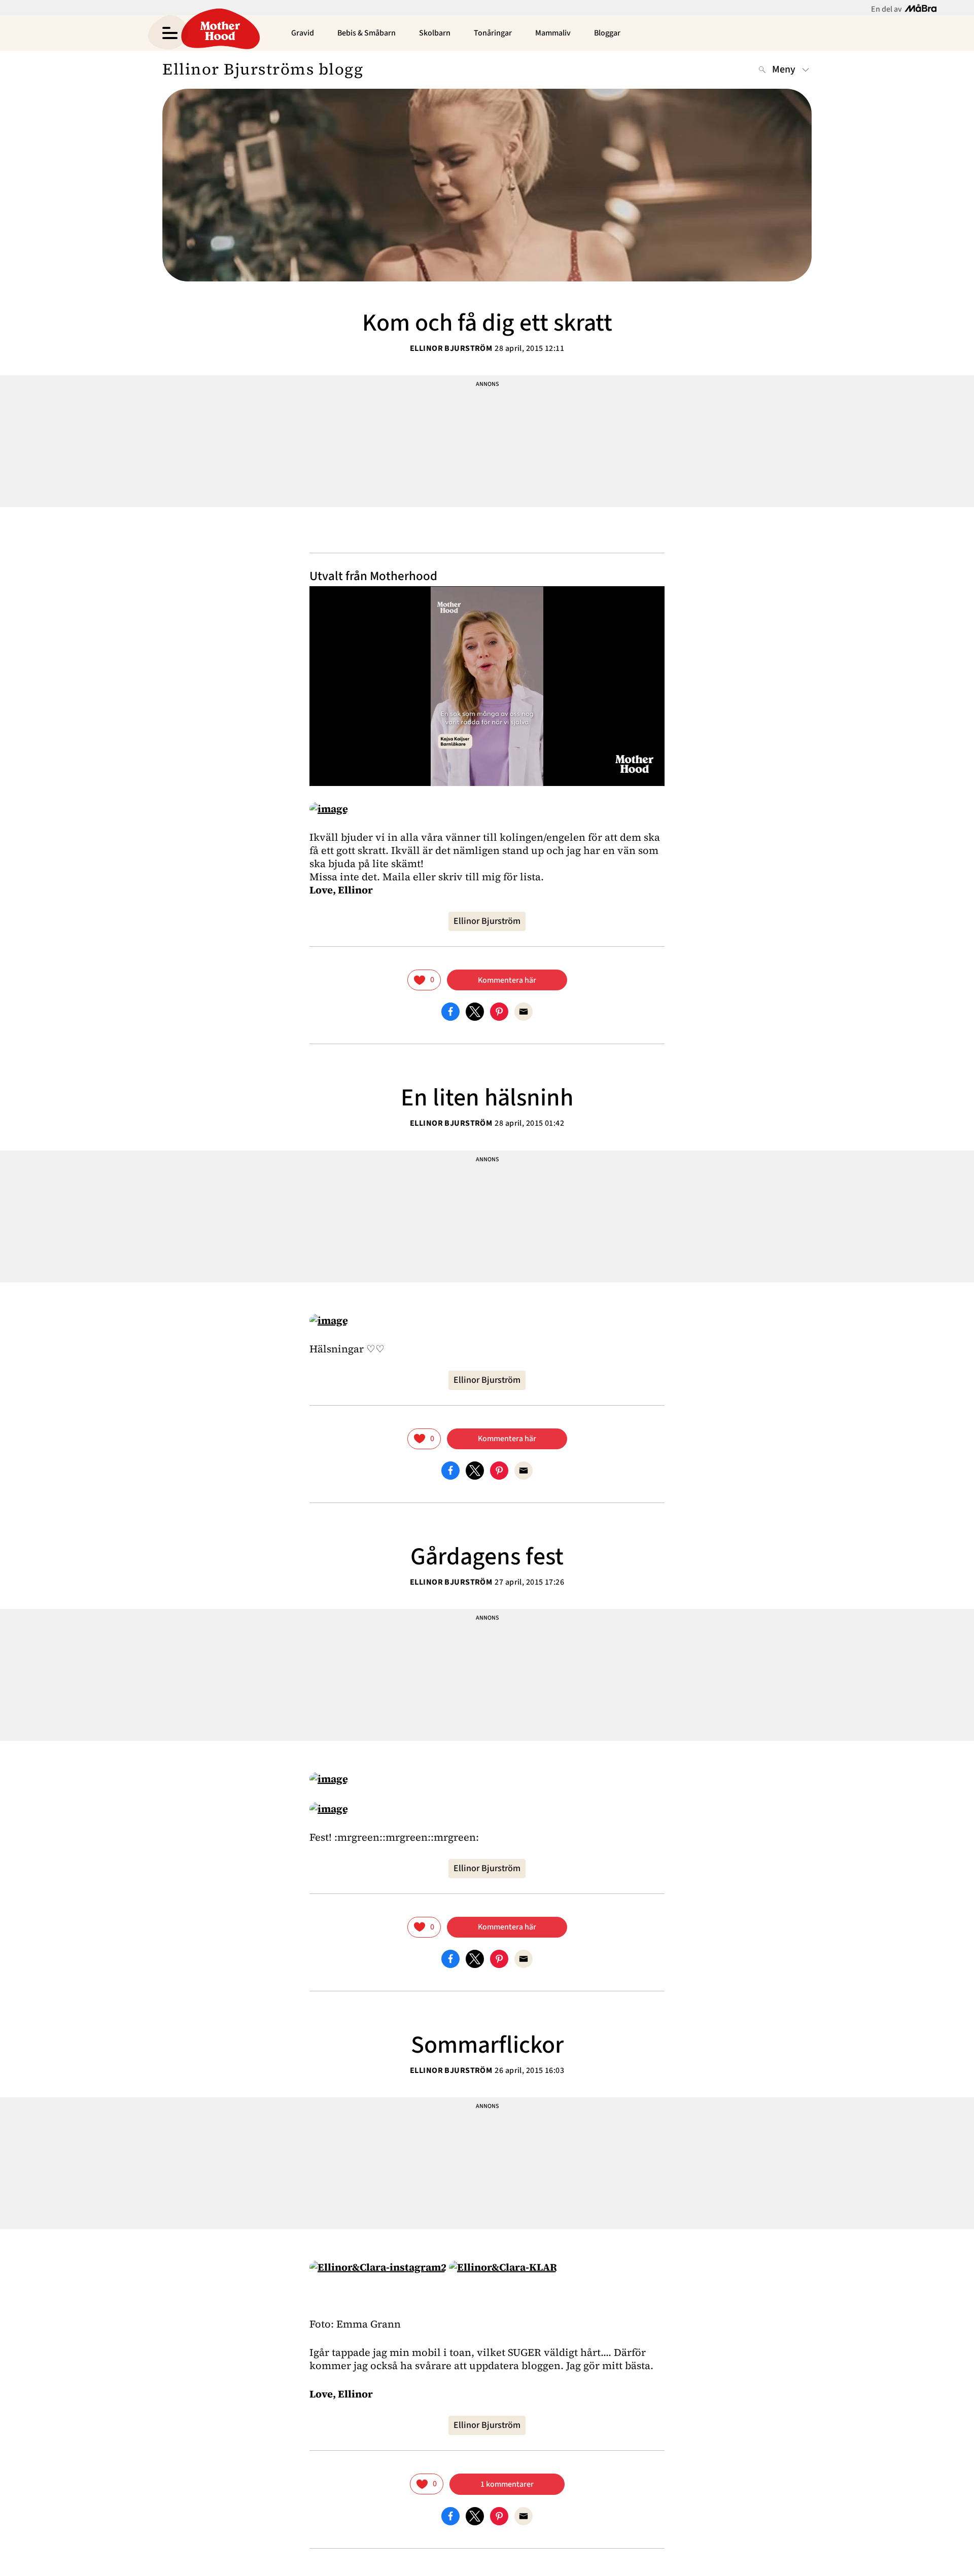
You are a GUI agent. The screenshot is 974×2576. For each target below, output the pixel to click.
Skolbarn (435, 33)
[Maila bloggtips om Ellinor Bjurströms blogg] (524, 1011)
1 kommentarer (507, 2484)
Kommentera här (507, 980)
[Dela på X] (475, 1011)
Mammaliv (553, 33)
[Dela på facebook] (450, 1011)
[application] (487, 686)
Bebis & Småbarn (367, 33)
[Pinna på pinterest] (499, 1011)
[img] (424, 980)
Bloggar (607, 33)
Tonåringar (493, 33)
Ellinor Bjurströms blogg (263, 69)
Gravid (303, 33)
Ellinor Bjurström (451, 348)
